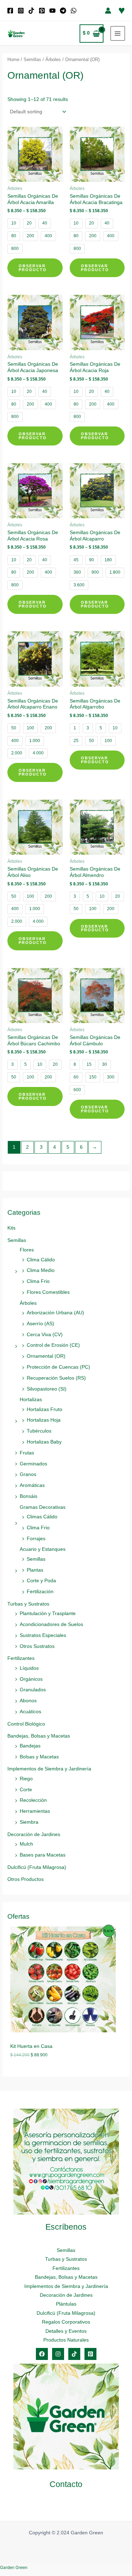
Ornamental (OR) (46, 1356)
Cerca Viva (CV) (45, 1335)
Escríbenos (66, 2227)
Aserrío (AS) (40, 1324)
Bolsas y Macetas (39, 1757)
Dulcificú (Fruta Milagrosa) (37, 1867)
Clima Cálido (41, 1260)
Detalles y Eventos (66, 2331)
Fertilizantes (21, 1658)
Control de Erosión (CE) (53, 1345)
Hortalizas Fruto (45, 1409)
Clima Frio (38, 1281)
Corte (26, 1790)
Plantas (35, 1570)
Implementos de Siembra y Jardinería (49, 1769)
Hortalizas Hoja (44, 1420)
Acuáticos (30, 1712)
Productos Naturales (66, 2340)
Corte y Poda (41, 1581)
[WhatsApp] (74, 11)
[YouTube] (52, 11)
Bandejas (30, 1746)
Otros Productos (26, 1879)
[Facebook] (10, 11)
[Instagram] (21, 11)
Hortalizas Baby (44, 1442)
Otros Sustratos (37, 1646)
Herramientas (35, 1811)
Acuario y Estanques (43, 1549)
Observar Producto (33, 268)
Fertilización (40, 1592)
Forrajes (36, 1539)
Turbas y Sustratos (28, 1604)
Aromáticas (32, 1485)
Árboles (28, 1303)
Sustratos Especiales (43, 1635)
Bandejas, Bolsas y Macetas (39, 1736)
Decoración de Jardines (34, 1834)
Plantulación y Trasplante (48, 1613)
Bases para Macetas (43, 1855)
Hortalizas (31, 1400)
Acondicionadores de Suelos (51, 1624)
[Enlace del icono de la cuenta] (108, 11)
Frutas (27, 1453)
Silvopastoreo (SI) (47, 1389)
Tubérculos (39, 1431)
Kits (11, 1228)
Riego (26, 1779)
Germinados (33, 1464)
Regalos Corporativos (66, 2322)
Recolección (33, 1800)
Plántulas (66, 2304)
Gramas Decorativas (43, 1507)
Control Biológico (26, 1724)
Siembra (29, 1822)
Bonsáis (29, 1496)
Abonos (28, 1701)
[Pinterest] (42, 11)
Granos (28, 1474)
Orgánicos (31, 1679)
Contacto (66, 2484)
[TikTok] (31, 11)
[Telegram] (63, 11)
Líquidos (29, 1668)
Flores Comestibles (48, 1292)
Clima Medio (41, 1270)
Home (13, 60)
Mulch (26, 1844)
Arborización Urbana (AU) (55, 1313)
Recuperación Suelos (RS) (56, 1378)
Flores (27, 1250)
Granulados (33, 1690)
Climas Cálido (42, 1517)
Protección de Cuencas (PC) (58, 1367)
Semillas (17, 1240)
